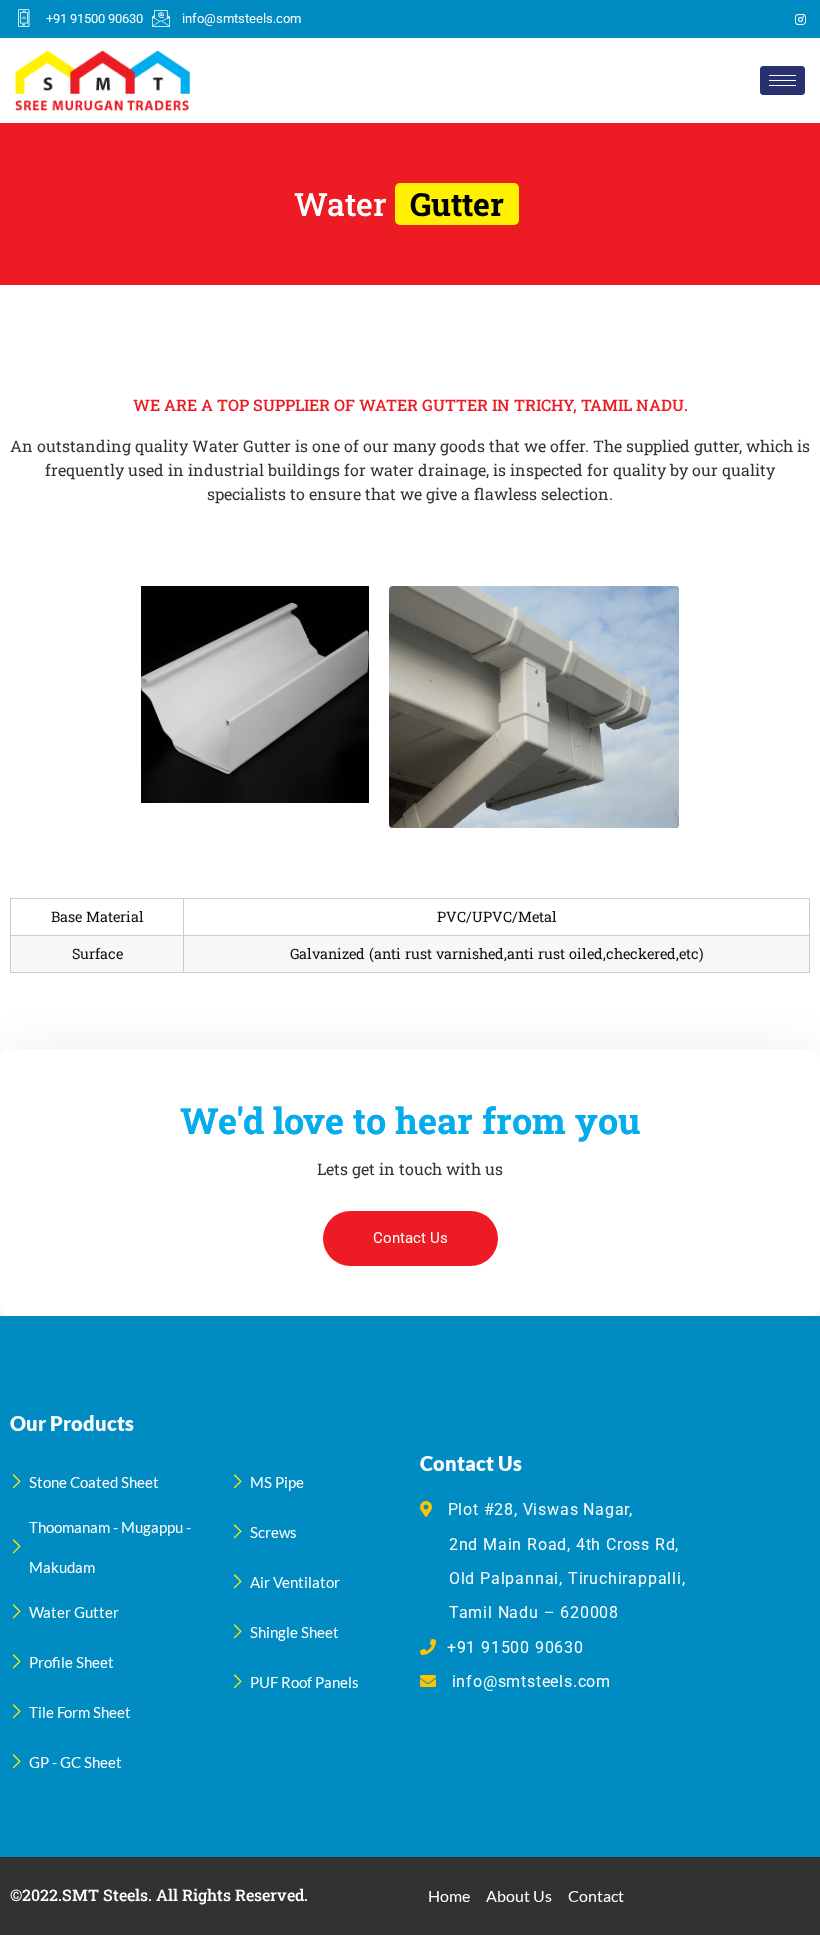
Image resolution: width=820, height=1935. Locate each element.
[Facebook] (698, 19)
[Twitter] (732, 19)
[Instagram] (800, 19)
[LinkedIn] (766, 19)
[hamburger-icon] (782, 80)
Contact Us (410, 1238)
